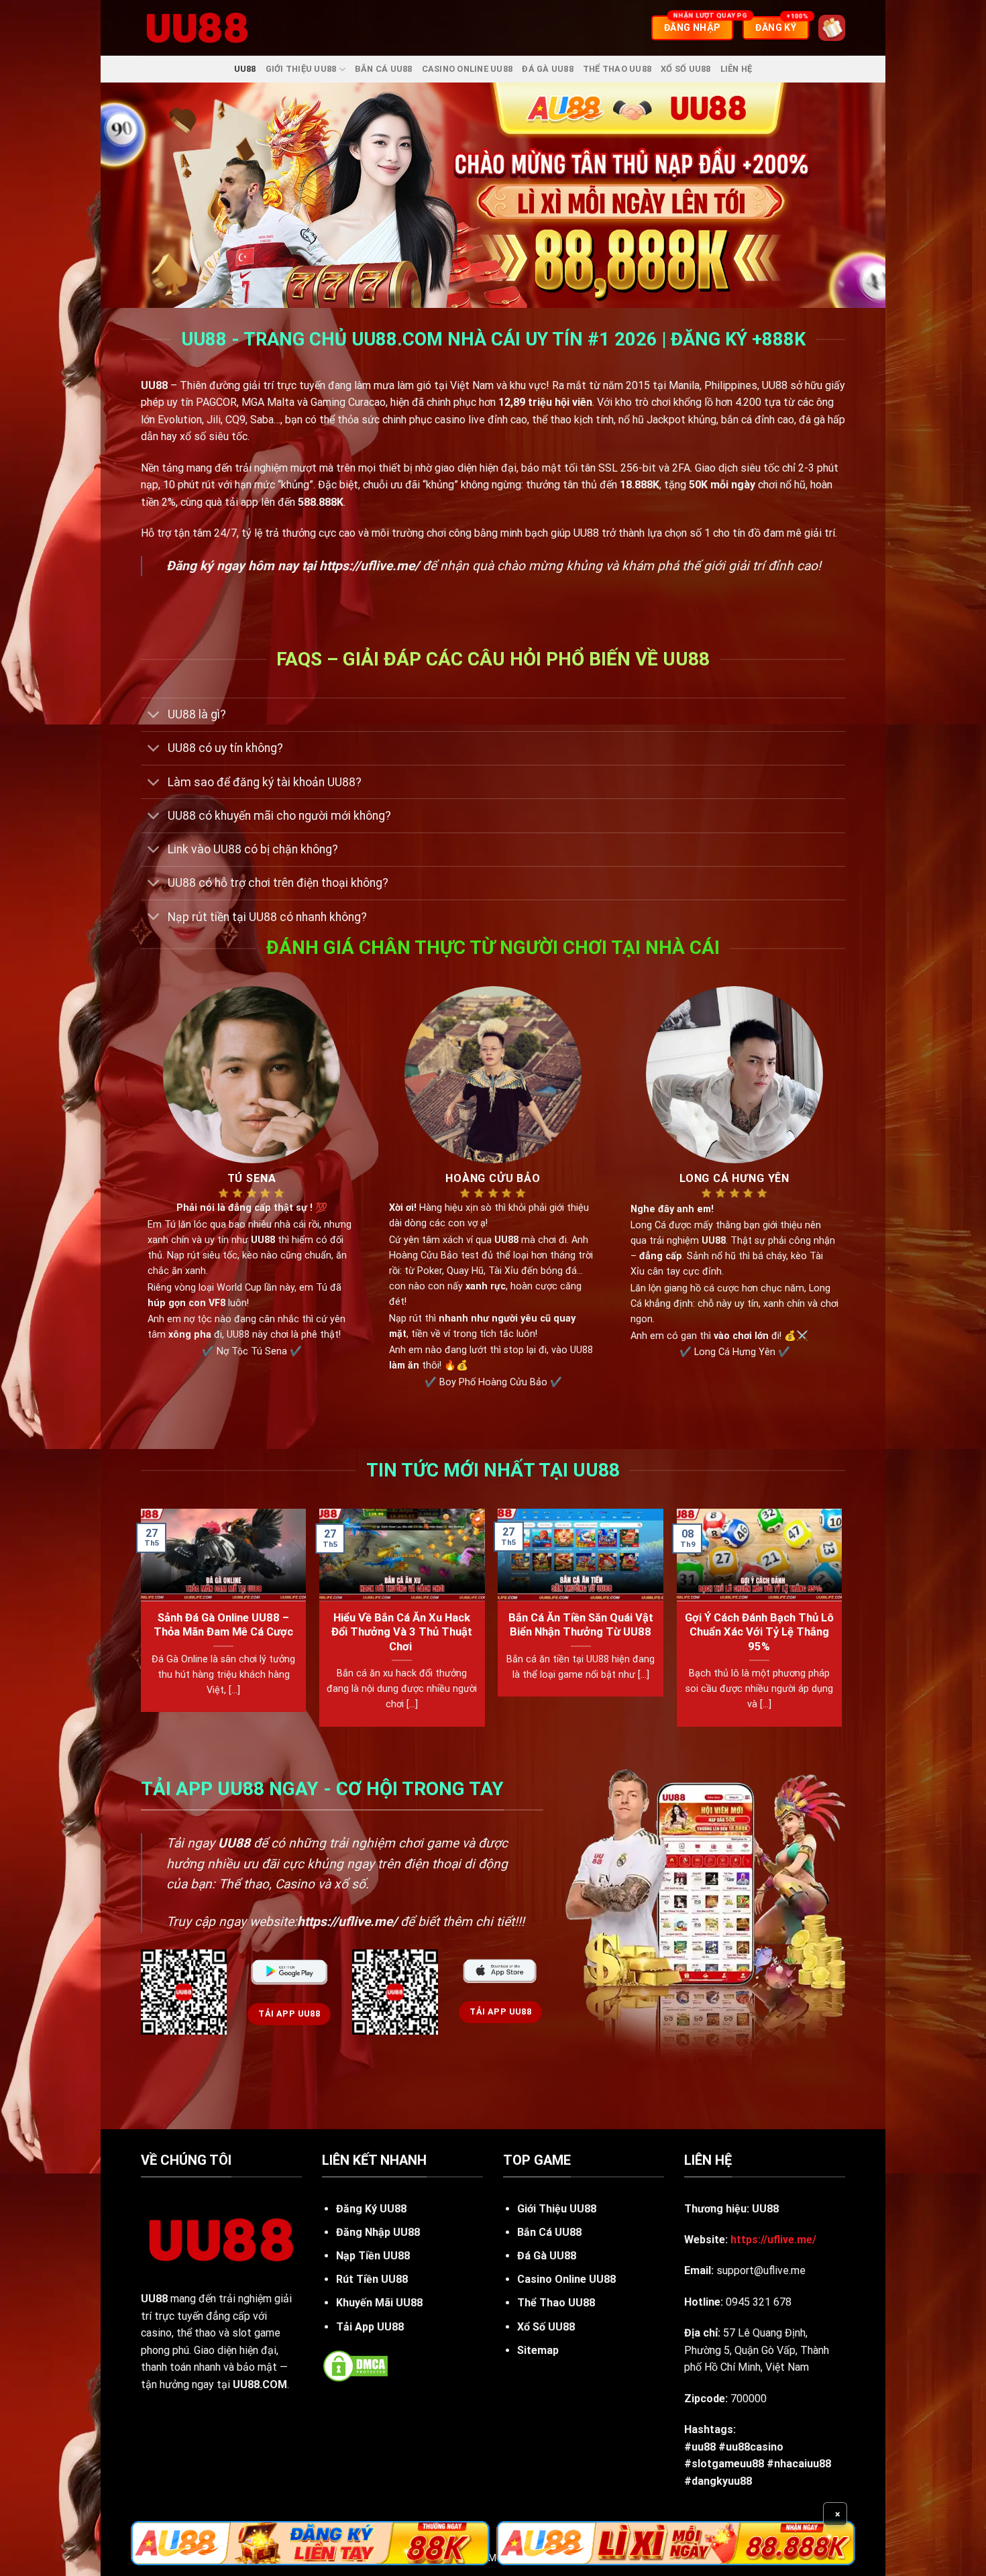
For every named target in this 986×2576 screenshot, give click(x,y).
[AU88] (310, 2543)
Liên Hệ (736, 69)
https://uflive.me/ (369, 566)
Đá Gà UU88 (548, 69)
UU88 (245, 69)
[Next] (841, 1623)
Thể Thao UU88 (617, 69)
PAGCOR (216, 402)
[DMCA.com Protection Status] (355, 2365)
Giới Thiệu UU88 (301, 69)
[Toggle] (154, 716)
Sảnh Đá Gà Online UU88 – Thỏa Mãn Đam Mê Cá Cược (223, 1625)
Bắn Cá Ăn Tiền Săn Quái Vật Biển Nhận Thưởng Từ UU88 (581, 1625)
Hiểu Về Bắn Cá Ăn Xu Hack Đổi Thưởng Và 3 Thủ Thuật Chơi (402, 1632)
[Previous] (142, 1623)
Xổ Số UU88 (686, 69)
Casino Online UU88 (468, 69)
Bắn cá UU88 (384, 69)
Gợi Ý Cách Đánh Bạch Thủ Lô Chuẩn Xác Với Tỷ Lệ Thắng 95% (759, 1632)
